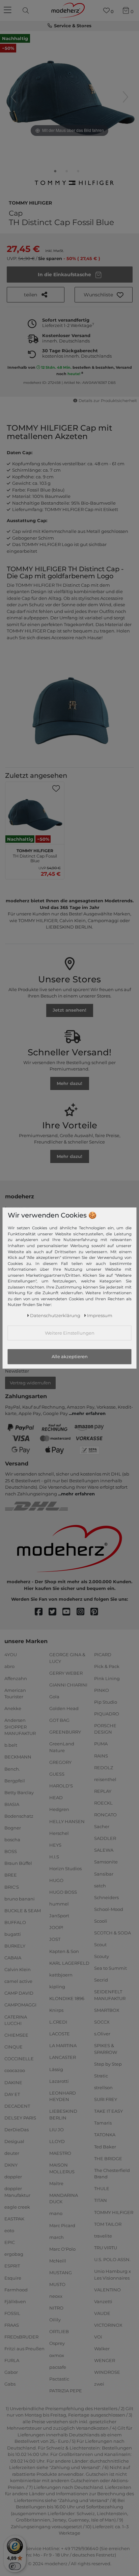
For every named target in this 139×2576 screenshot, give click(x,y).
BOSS (11, 1851)
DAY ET (12, 2094)
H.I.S (54, 1857)
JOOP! (56, 1927)
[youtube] (69, 1612)
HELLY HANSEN (67, 1821)
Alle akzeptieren (70, 1356)
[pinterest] (97, 1612)
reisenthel (105, 1779)
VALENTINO (107, 2289)
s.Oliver (102, 2034)
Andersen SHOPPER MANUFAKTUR (20, 1727)
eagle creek (17, 2207)
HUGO (56, 1880)
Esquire (13, 2278)
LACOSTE (60, 2034)
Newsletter (17, 1371)
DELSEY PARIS (20, 2118)
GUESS (57, 1774)
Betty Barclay (19, 1792)
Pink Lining (107, 1678)
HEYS (55, 1845)
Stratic (101, 2076)
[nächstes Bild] (126, 97)
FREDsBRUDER (21, 2337)
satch (100, 1885)
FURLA (12, 2360)
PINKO (102, 1690)
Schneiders (106, 1897)
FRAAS (12, 2325)
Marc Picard (62, 2225)
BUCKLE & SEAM (23, 1910)
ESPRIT (12, 2266)
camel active (18, 1981)
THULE (102, 2188)
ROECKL (103, 1803)
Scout (100, 1945)
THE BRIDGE (108, 2158)
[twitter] (55, 1612)
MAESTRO (60, 2153)
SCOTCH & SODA (113, 1933)
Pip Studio (106, 1702)
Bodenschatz (19, 1816)
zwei (99, 2384)
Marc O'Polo (62, 2249)
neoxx (56, 2296)
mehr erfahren (89, 1413)
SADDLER (105, 1838)
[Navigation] (8, 10)
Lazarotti (59, 2081)
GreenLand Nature (62, 1747)
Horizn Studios (65, 1868)
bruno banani (20, 1898)
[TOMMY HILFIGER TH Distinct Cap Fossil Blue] (55, 173)
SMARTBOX (107, 2010)
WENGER (105, 2360)
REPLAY (103, 1791)
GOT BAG (59, 1720)
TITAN (101, 2200)
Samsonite (106, 1862)
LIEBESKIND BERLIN (63, 2114)
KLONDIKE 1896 (67, 1998)
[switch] (15, 2566)
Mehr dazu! (69, 1083)
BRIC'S (12, 1887)
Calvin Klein (18, 1969)
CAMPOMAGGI (20, 2005)
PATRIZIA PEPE (66, 2391)
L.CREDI (58, 2022)
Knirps (56, 2010)
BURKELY (15, 1946)
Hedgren (59, 1809)
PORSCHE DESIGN (105, 1729)
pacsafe (58, 2367)
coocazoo (15, 2070)
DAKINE (13, 2082)
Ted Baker (105, 2146)
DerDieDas (17, 2130)
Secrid (101, 1980)
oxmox (57, 2355)
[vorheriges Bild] (13, 97)
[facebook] (42, 1612)
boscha (12, 1840)
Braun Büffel (18, 1863)
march (57, 2237)
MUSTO (57, 2284)
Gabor (11, 2372)
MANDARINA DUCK (64, 2199)
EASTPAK (14, 2219)
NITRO (56, 2308)
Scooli (101, 1921)
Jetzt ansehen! (69, 1010)
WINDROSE (107, 2372)
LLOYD (57, 2141)
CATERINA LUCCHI (16, 2020)
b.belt (11, 1745)
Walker (102, 2349)
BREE (11, 1875)
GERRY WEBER (66, 1673)
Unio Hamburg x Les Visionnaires (113, 2275)
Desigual (14, 2141)
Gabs (10, 2384)
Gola (54, 1697)
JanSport (59, 1916)
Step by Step (108, 2064)
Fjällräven (15, 2301)
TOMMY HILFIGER (30, 202)
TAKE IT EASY (108, 2111)
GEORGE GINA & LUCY (67, 1658)
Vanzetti (103, 2301)
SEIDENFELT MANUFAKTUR (110, 1995)
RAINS (101, 1755)
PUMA (101, 1744)
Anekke (13, 1708)
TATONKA (105, 2135)
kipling (57, 1987)
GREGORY (60, 1762)
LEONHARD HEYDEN (63, 2096)
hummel (59, 1904)
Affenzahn (16, 1678)
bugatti (13, 1934)
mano (56, 2213)
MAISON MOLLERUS (62, 2168)
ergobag (14, 2254)
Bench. (12, 1769)
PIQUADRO (107, 1714)
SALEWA (104, 1850)
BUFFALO (15, 1922)
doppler (13, 2177)
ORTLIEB (59, 2331)
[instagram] (84, 1612)
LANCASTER (63, 2057)
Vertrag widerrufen (30, 1383)
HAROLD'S (61, 1786)
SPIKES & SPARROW (106, 2049)
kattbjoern (61, 1975)
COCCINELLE (19, 2059)
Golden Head (64, 1708)
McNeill (58, 2261)
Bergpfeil (15, 1780)
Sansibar (104, 1874)
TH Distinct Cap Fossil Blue (35, 855)
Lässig (56, 2069)
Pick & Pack (107, 1666)
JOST (55, 1939)
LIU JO (57, 2130)
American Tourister (15, 1693)
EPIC (10, 2242)
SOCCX (102, 2022)
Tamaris (103, 2123)
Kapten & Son (64, 1951)
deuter (12, 2153)
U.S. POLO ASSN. (112, 2259)
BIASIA (12, 1804)
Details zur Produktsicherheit (108, 401)
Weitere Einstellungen (70, 1333)
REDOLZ (104, 1767)
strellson (103, 2088)
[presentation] (27, 10)
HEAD (56, 1798)
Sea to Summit (110, 1968)
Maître (56, 2183)
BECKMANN (18, 1757)
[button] (104, 295)
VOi (98, 2337)
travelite (103, 2236)
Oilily (55, 2320)
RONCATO (105, 1815)
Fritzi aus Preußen (24, 2349)
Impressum (100, 1315)
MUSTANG (61, 2273)
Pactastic (59, 2379)
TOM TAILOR (108, 2224)
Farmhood (16, 2289)
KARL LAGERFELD (69, 1963)
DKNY (11, 2165)
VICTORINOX (108, 2325)
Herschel (59, 1833)
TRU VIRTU (106, 2248)
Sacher (102, 1826)
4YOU (11, 1655)
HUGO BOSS (63, 1892)
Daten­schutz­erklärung (55, 1315)
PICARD (103, 1655)
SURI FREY (106, 2099)
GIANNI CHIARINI (68, 1685)
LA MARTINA (63, 2045)
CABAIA (13, 1958)
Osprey (57, 2343)
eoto (9, 2230)
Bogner (13, 1828)
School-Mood (109, 1909)
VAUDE (102, 2313)
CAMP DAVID (19, 1993)
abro (9, 1666)
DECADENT (17, 2106)
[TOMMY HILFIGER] (74, 185)
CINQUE (13, 2047)
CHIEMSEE (16, 2035)
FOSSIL (12, 2313)
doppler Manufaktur (17, 2192)
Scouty (102, 1956)
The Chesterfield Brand (112, 2174)
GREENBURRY (65, 1732)
